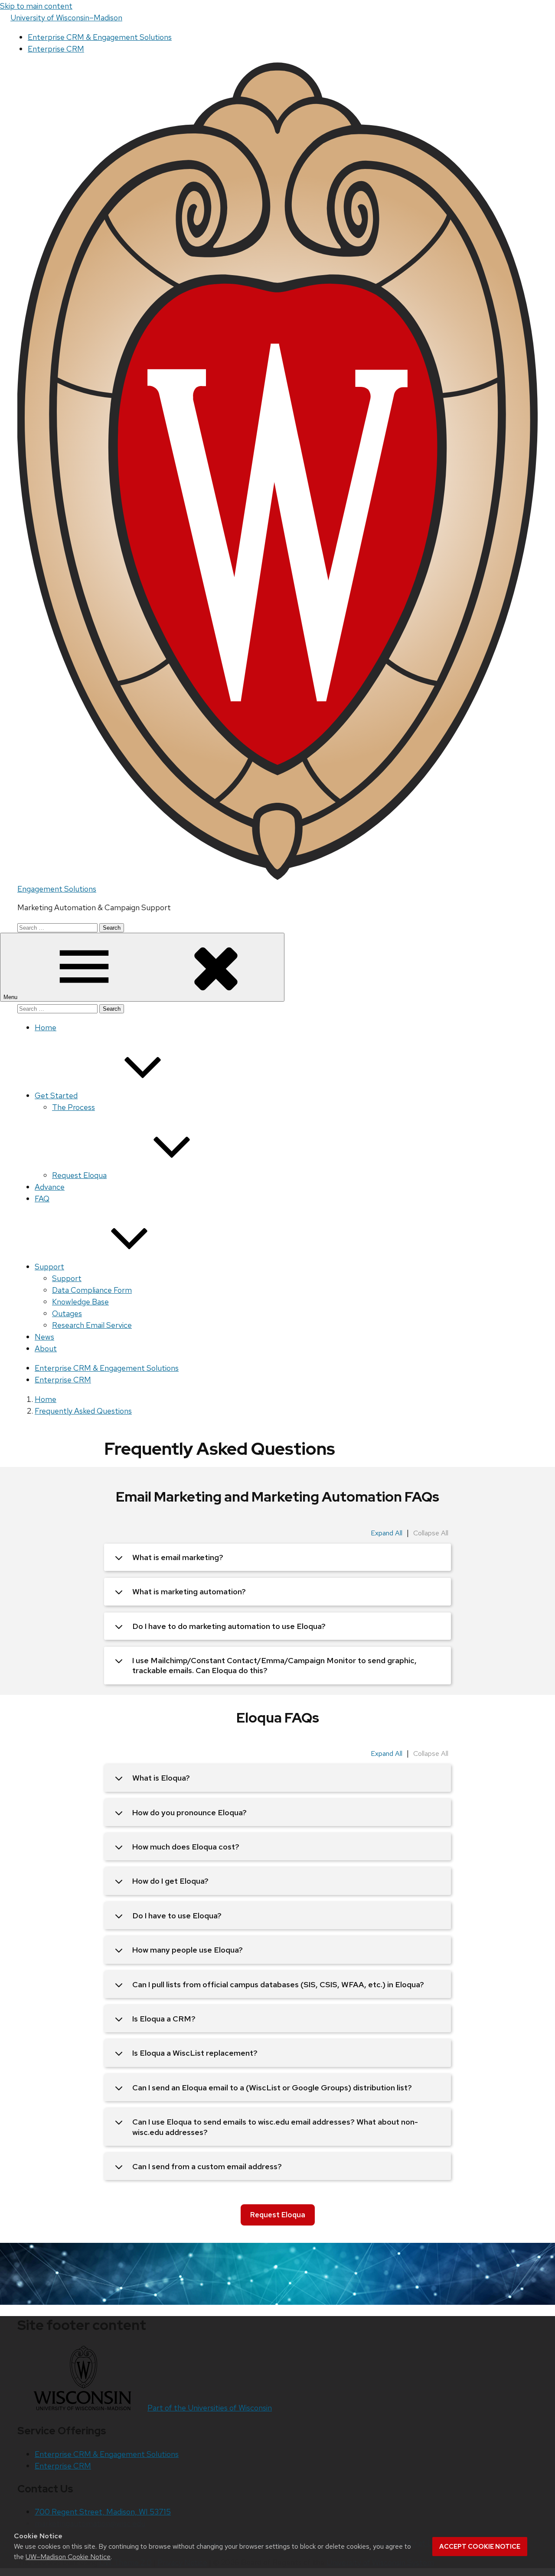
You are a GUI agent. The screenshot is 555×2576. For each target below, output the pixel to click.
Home (46, 1027)
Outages (67, 1313)
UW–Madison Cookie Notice (68, 2557)
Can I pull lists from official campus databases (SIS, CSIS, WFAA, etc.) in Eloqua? (278, 1984)
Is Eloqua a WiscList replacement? (195, 2053)
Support (49, 1267)
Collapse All (431, 1533)
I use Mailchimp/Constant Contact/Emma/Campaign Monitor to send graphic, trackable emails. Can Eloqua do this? (274, 1665)
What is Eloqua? (161, 1778)
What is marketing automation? (189, 1591)
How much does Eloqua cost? (186, 1847)
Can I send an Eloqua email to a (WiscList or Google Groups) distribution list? (272, 2088)
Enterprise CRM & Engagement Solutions (100, 37)
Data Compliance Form (92, 1290)
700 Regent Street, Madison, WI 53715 (103, 2512)
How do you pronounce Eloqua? (189, 1812)
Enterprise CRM (56, 49)
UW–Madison (66, 18)
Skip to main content (36, 6)
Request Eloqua (79, 1175)
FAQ (42, 1199)
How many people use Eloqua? (188, 1950)
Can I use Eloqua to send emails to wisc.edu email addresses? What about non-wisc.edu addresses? (275, 2127)
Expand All (387, 1533)
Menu (11, 997)
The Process (73, 1107)
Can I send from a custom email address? (207, 2166)
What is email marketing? (178, 1557)
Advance (50, 1187)
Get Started (56, 1095)
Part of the (210, 2408)
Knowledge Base (80, 1302)
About (46, 1348)
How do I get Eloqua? (170, 1881)
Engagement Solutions (57, 889)
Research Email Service (92, 1325)
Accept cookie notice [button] (480, 2547)
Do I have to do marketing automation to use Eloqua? (229, 1626)
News (44, 1337)
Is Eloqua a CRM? (164, 2019)
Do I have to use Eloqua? (177, 1916)
